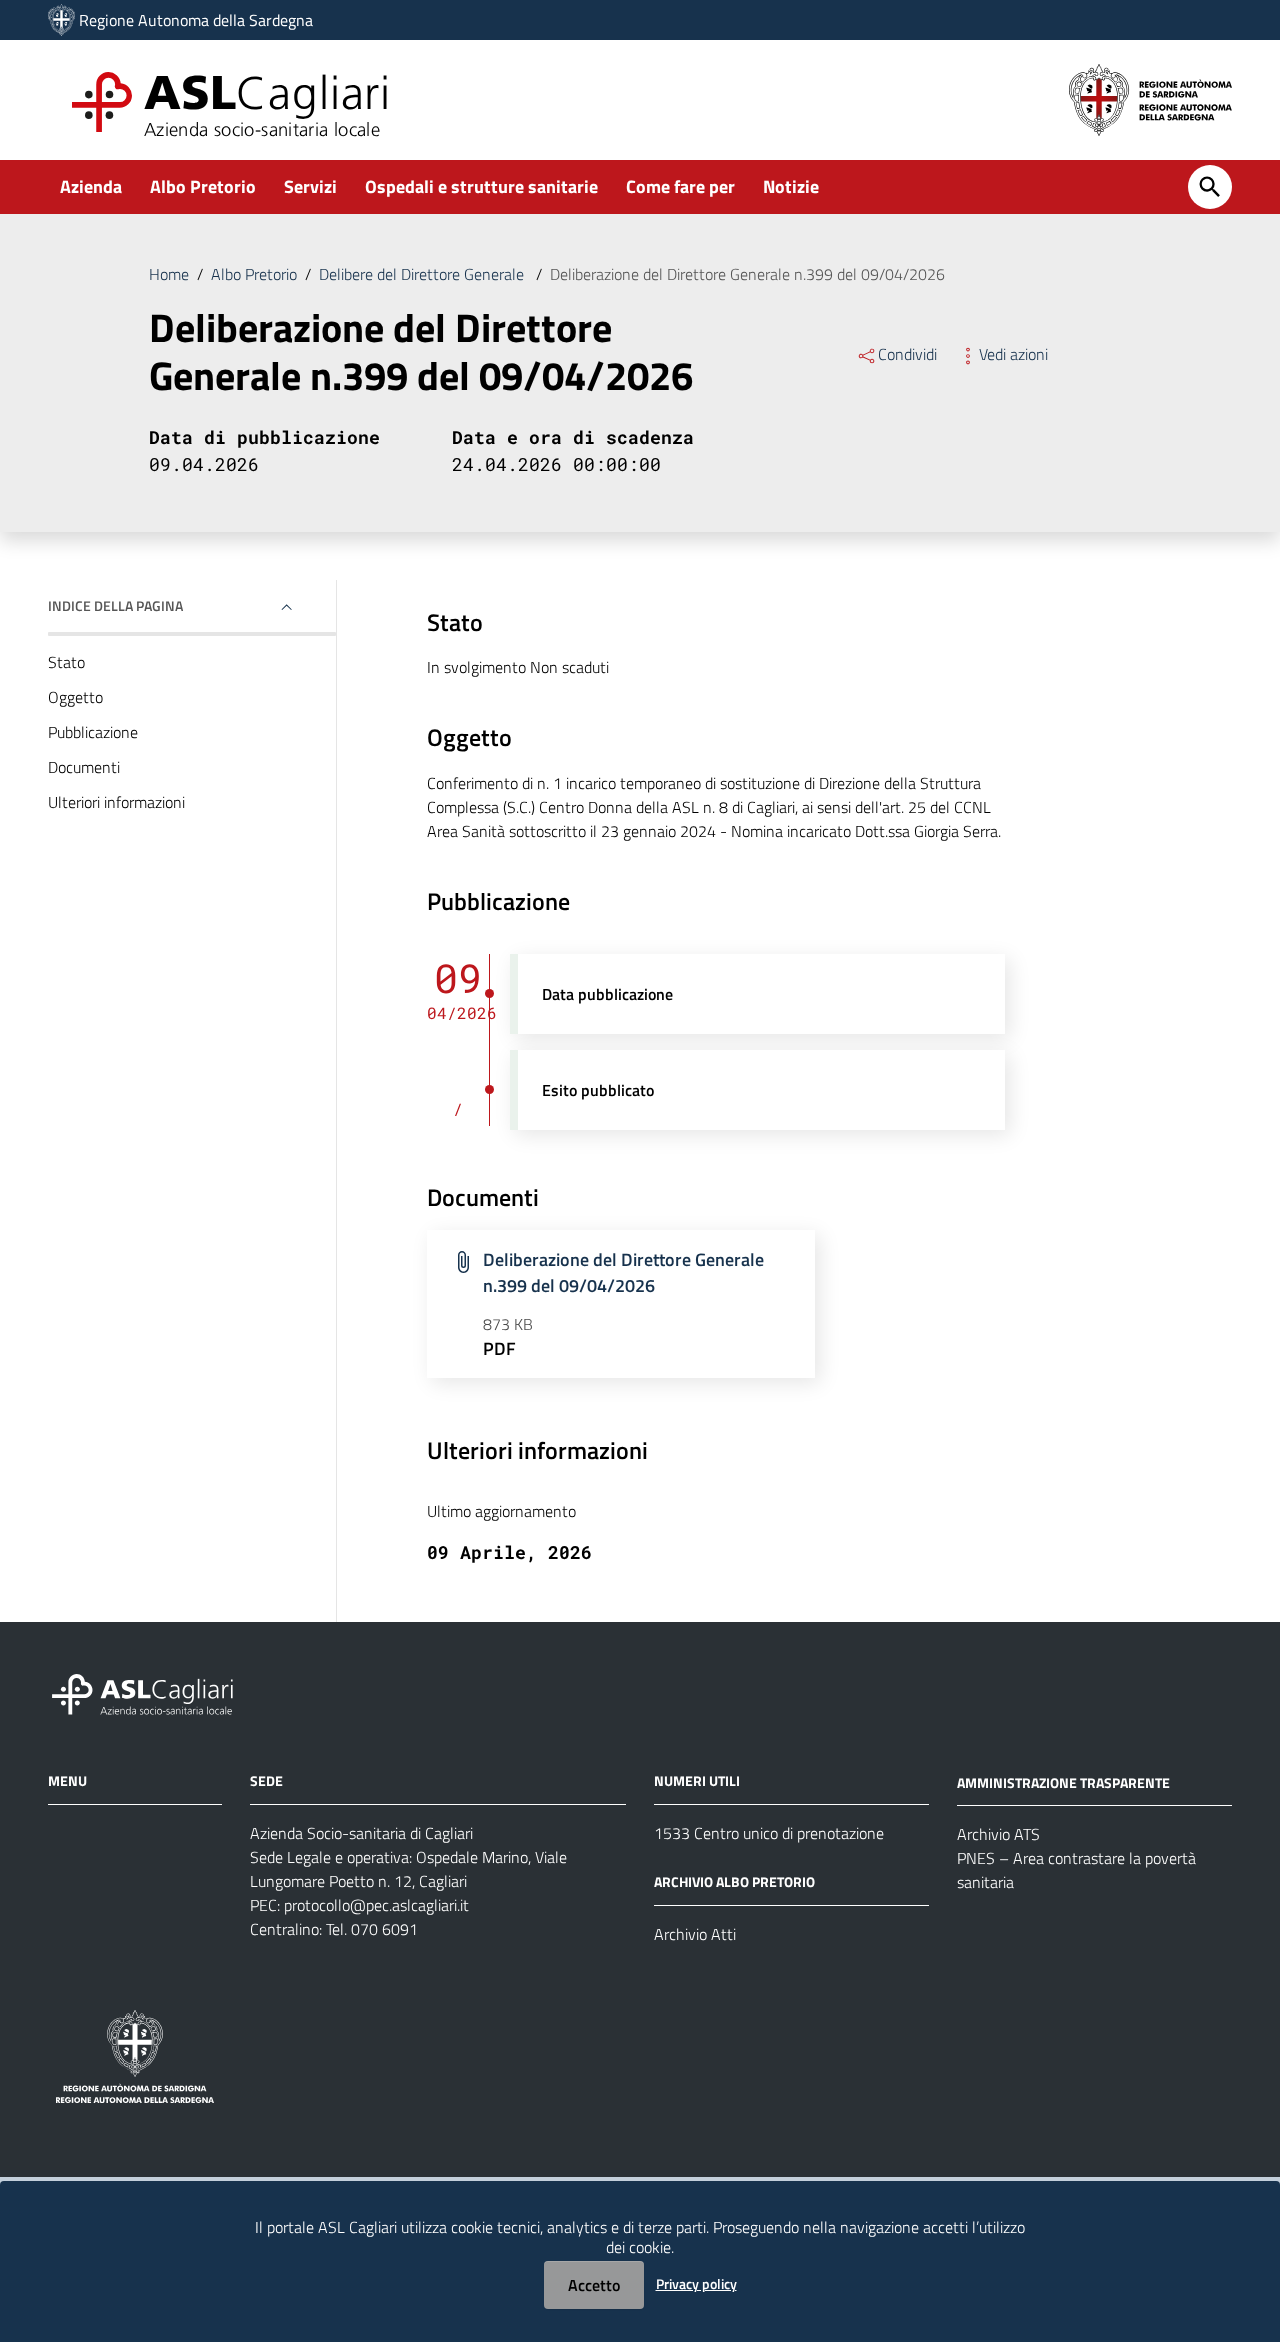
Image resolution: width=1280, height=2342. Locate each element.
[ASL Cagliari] (61, 20)
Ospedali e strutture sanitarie (481, 186)
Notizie (791, 186)
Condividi (907, 354)
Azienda (91, 186)
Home (169, 274)
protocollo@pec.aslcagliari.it (376, 1905)
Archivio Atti (695, 1934)
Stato (66, 662)
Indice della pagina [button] (115, 605)
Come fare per (680, 186)
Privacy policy (696, 2283)
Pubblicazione (93, 732)
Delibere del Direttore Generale (423, 274)
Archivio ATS (998, 1834)
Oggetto (75, 697)
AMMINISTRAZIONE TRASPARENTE (1063, 1781)
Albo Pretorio (203, 186)
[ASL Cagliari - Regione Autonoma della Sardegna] (152, 1691)
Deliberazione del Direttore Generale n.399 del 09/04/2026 (623, 1272)
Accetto (594, 2285)
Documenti (84, 767)
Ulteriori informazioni (116, 802)
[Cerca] (1210, 187)
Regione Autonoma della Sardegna (196, 20)
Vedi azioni (1013, 354)
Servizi (310, 186)
